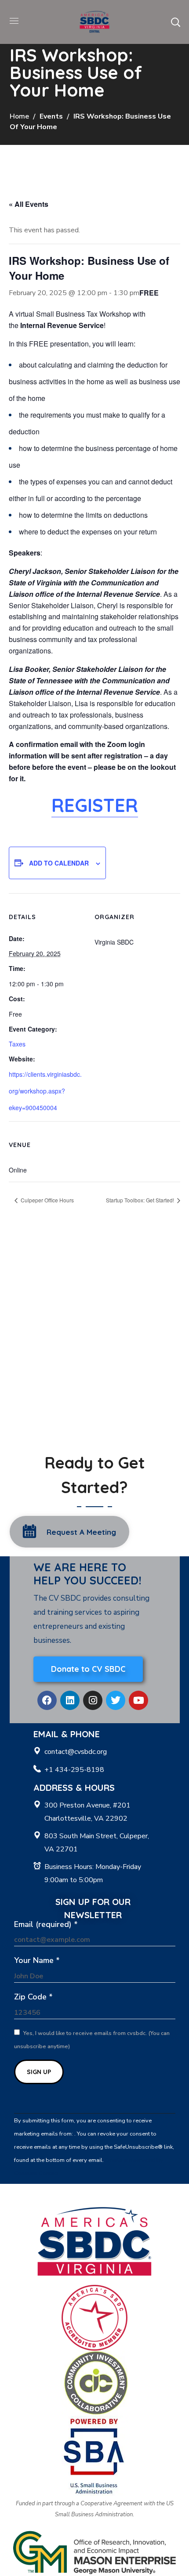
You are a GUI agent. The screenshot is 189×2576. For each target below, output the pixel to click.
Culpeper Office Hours (47, 1200)
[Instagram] (93, 1700)
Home (19, 116)
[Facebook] (47, 1700)
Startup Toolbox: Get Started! (141, 1200)
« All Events (29, 204)
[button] (175, 22)
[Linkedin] (70, 1700)
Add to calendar (59, 863)
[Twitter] (116, 1700)
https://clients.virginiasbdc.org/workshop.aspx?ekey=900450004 (45, 1091)
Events (51, 116)
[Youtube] (138, 1700)
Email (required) (46, 1924)
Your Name (37, 1960)
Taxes (17, 1044)
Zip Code (33, 1997)
